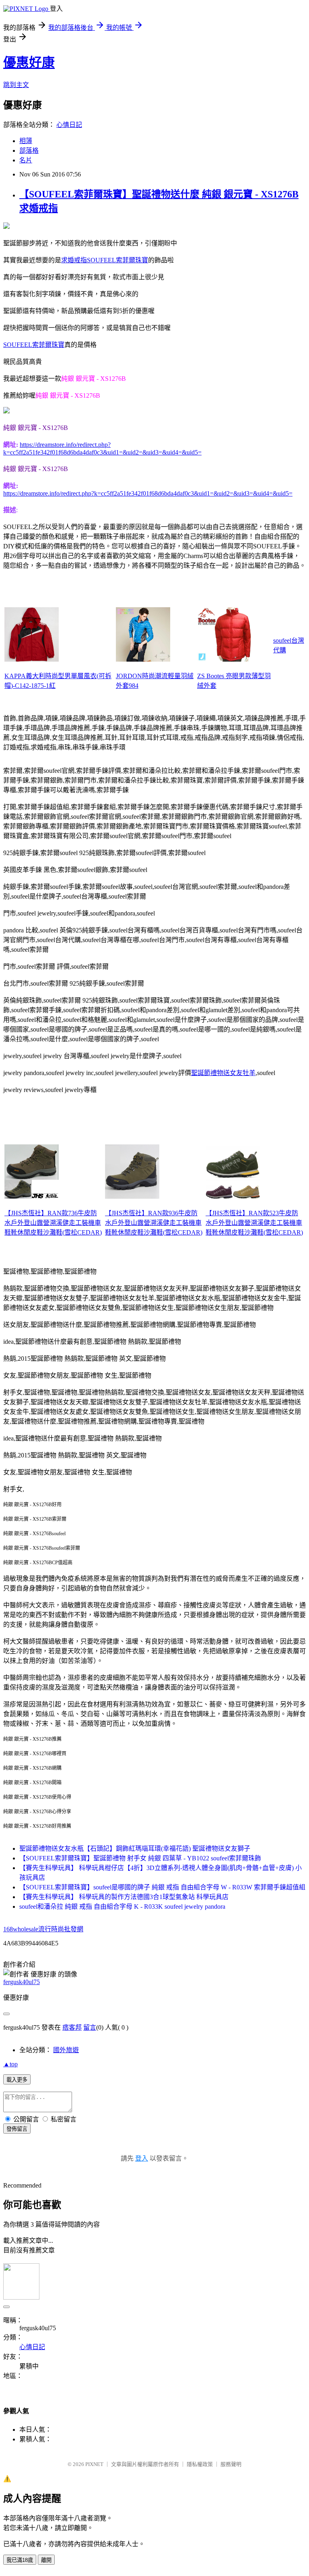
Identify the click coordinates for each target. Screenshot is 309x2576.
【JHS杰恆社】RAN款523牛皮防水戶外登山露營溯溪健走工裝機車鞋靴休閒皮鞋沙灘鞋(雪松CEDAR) (254, 1223)
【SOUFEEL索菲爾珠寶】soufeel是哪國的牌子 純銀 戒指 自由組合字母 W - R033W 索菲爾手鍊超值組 (162, 1887)
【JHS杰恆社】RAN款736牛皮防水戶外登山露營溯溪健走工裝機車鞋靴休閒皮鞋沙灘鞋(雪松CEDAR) (53, 1223)
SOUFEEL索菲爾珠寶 (117, 260)
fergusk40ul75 (22, 1982)
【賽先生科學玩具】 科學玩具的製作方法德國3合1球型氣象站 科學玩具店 (124, 1897)
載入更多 (17, 2080)
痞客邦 (72, 2027)
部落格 (29, 150)
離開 (46, 2560)
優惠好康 (29, 62)
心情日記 (69, 125)
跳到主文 (16, 85)
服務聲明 (231, 2464)
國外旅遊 (66, 2050)
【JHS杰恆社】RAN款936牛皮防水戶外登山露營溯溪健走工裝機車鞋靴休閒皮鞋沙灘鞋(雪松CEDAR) (154, 1223)
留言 (90, 2027)
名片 (26, 160)
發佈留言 (17, 2129)
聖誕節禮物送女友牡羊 (223, 1073)
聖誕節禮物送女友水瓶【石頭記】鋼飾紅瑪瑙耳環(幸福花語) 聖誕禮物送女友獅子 (135, 1848)
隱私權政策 (200, 2464)
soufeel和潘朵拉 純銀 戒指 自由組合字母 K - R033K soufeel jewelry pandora (122, 1907)
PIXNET (94, 2464)
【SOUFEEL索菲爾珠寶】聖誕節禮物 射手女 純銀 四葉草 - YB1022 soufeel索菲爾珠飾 (140, 1858)
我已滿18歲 (20, 2560)
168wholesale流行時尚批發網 (43, 1929)
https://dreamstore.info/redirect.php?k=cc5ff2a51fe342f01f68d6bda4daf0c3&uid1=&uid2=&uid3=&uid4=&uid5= (148, 493)
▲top (10, 2064)
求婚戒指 (74, 260)
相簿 (26, 141)
